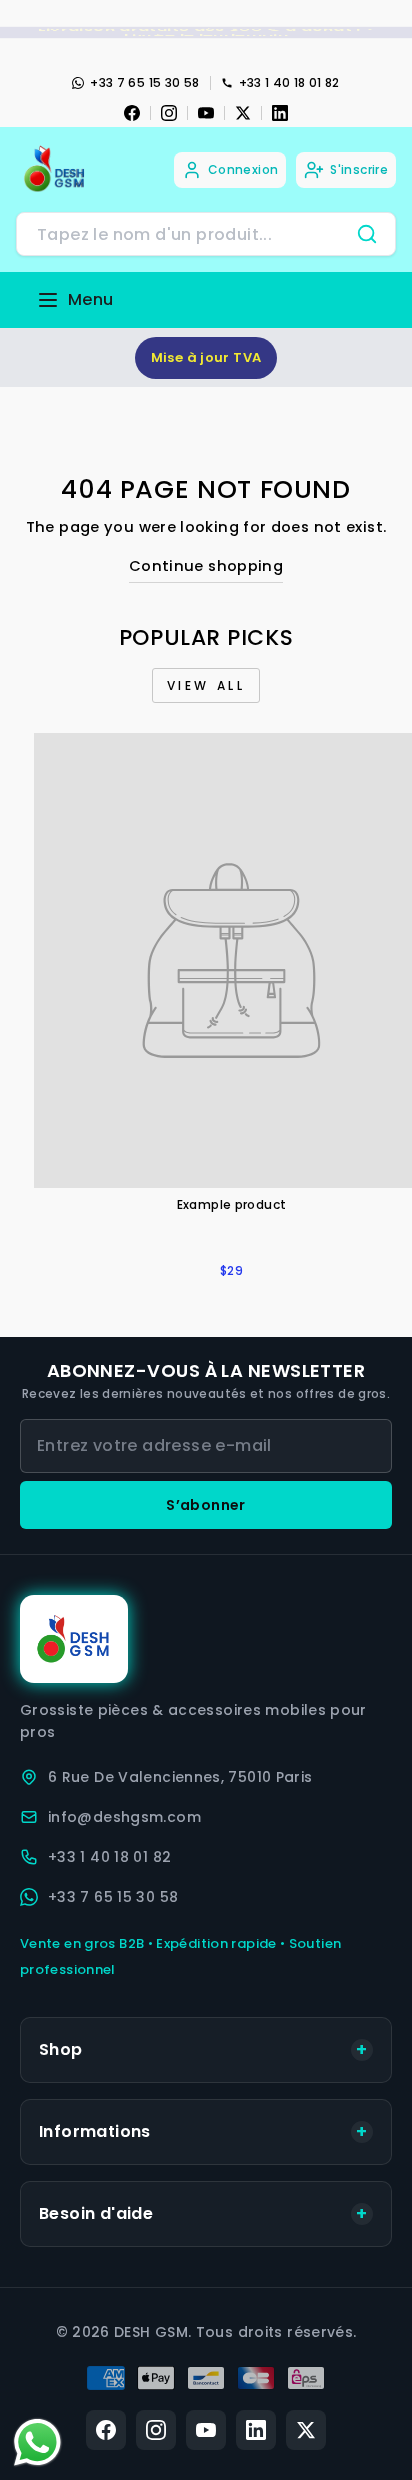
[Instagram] (169, 113)
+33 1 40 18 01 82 (289, 82)
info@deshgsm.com (124, 1817)
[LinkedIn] (280, 113)
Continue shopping (206, 566)
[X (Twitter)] (306, 2430)
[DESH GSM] (56, 169)
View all (206, 685)
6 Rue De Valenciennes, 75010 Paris (180, 1777)
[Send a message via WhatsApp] (37, 2442)
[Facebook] (132, 113)
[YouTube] (206, 113)
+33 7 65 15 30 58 (144, 82)
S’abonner (205, 1505)
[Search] (367, 234)
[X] (243, 113)
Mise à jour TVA (206, 357)
